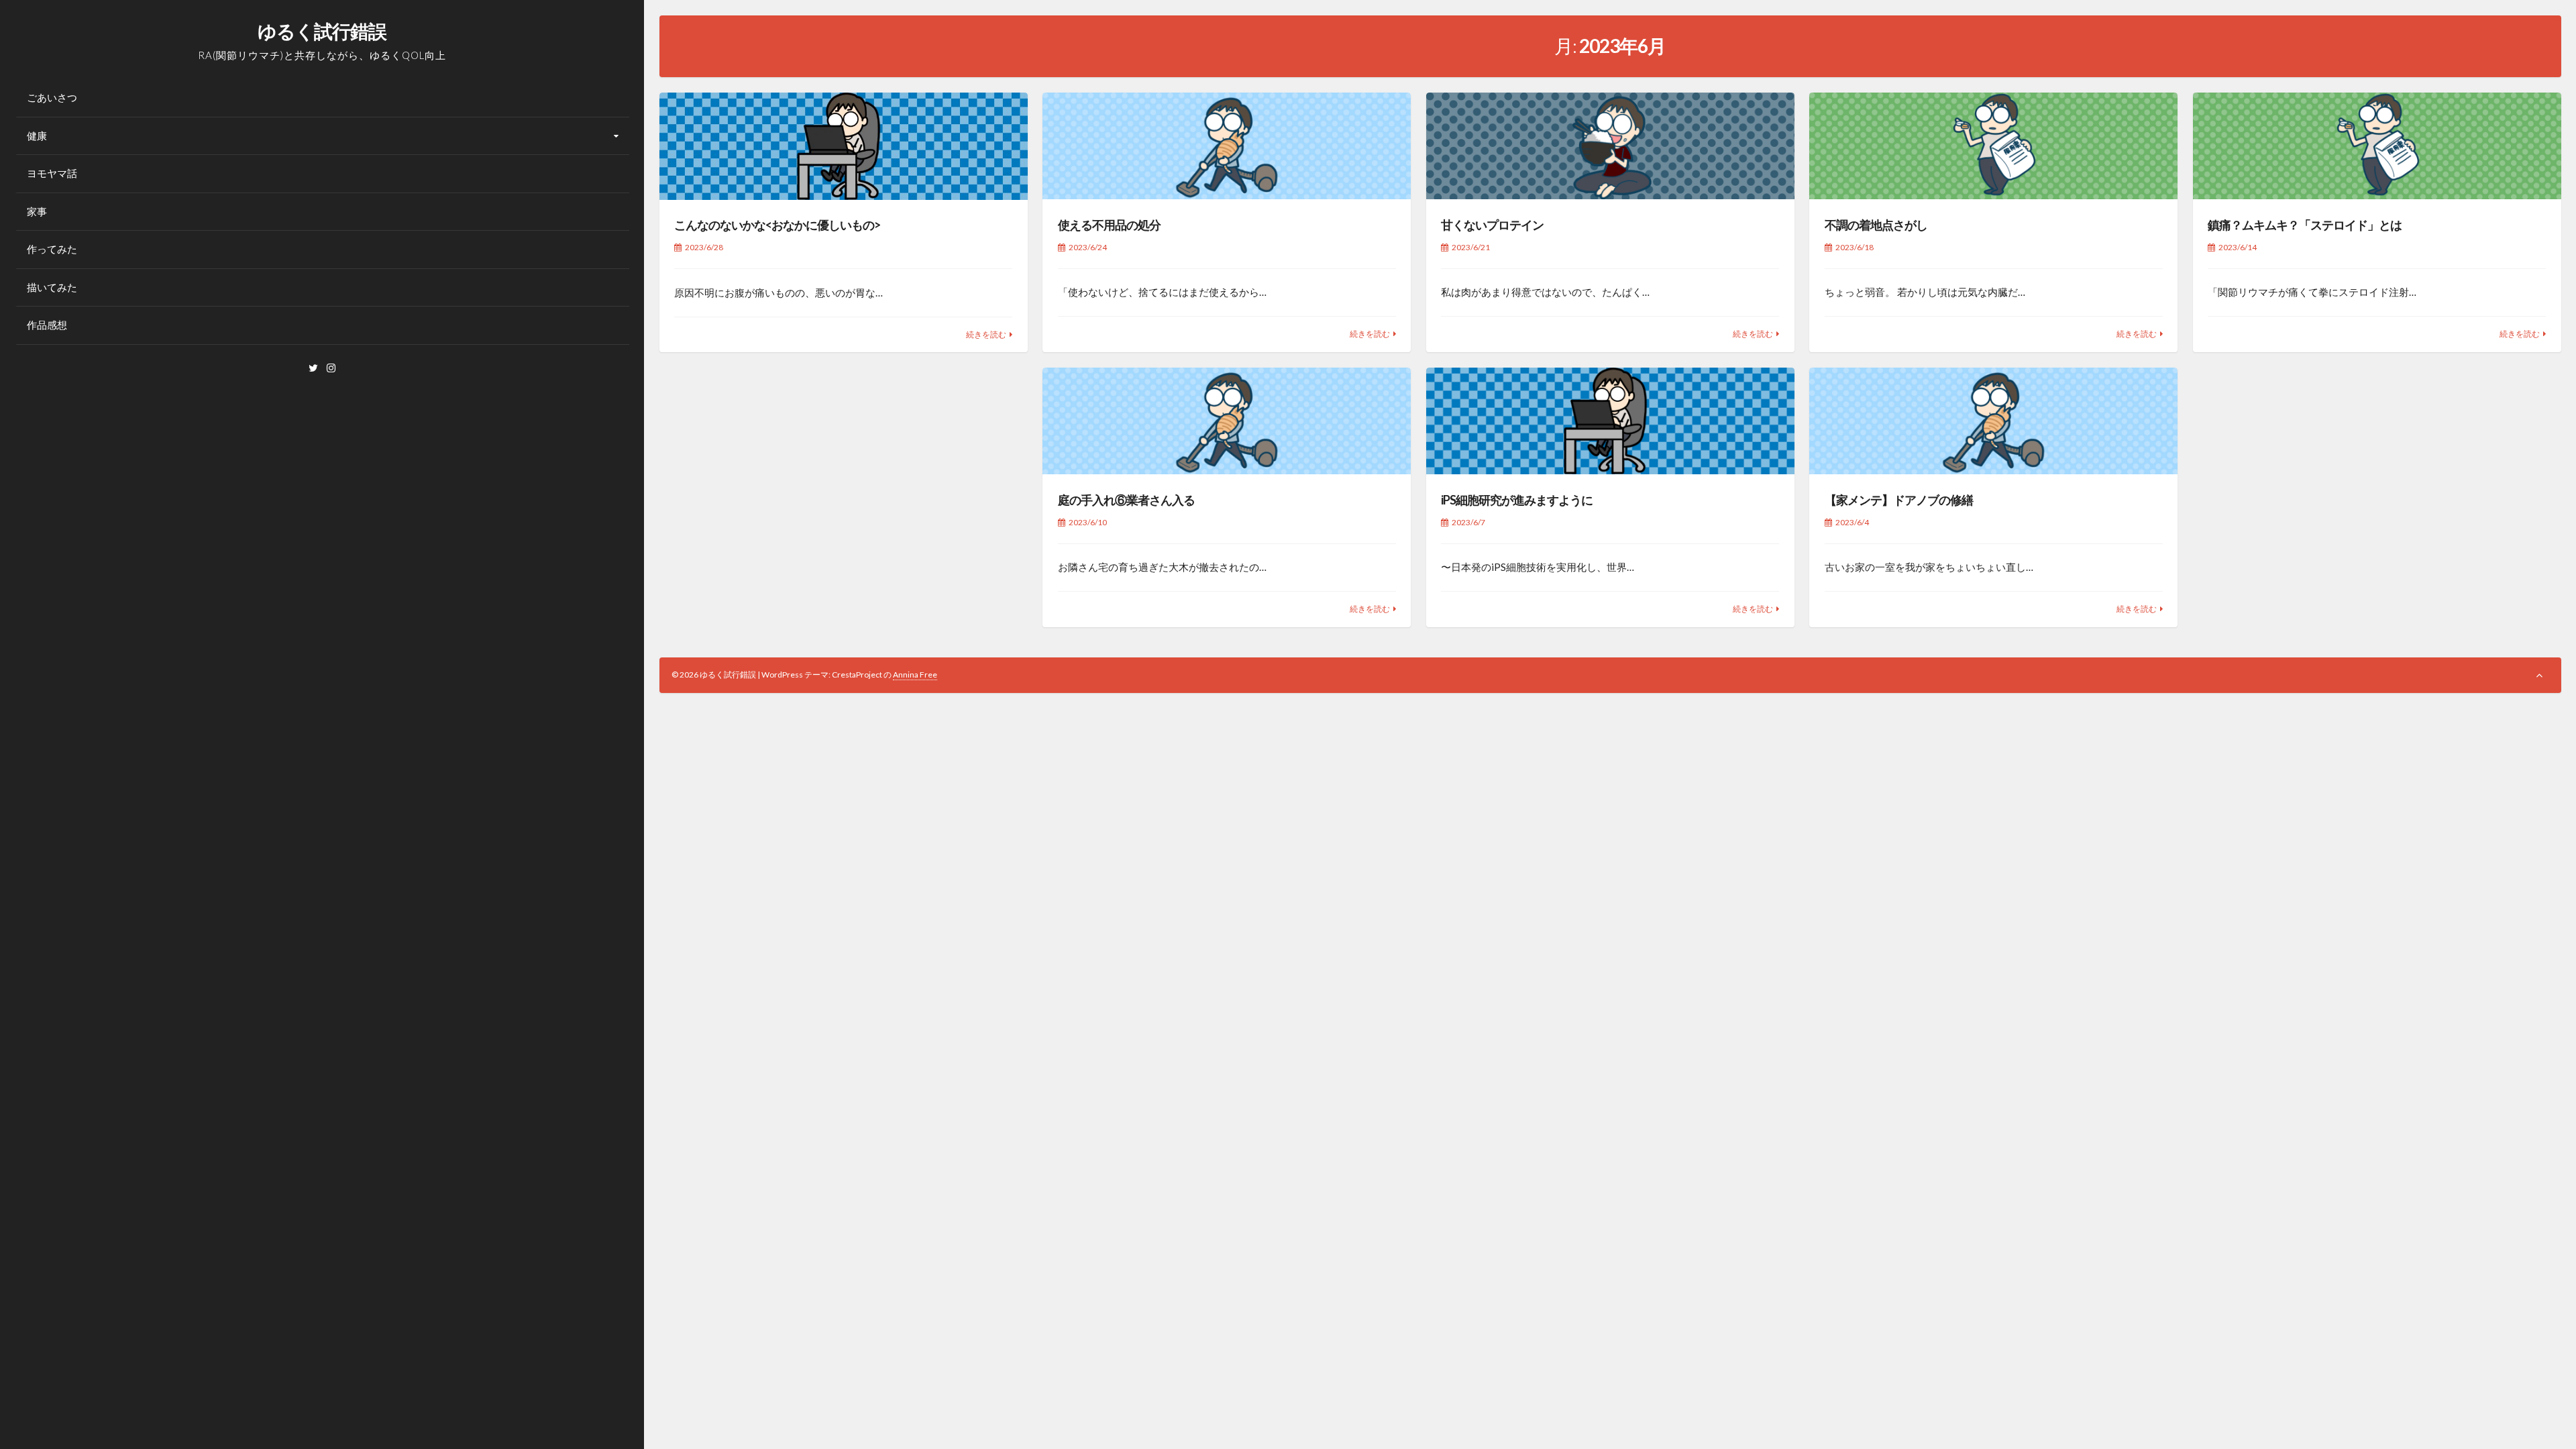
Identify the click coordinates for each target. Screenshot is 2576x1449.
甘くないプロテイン (1492, 225)
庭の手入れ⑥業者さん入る (1126, 500)
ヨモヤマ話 (52, 173)
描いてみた (52, 287)
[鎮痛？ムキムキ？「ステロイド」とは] (2377, 146)
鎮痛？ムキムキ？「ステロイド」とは (2305, 225)
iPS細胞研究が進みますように (1517, 500)
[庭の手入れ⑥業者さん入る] (1227, 421)
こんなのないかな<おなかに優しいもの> (777, 225)
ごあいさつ (52, 97)
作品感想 (47, 325)
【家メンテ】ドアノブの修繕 (1899, 500)
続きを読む (986, 334)
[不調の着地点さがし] (1993, 146)
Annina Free (915, 675)
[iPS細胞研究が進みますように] (1610, 421)
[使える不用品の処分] (1227, 146)
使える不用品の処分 (1109, 225)
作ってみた (52, 249)
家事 (37, 211)
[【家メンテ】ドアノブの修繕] (1993, 421)
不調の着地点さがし (1876, 225)
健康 (37, 136)
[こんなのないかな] (844, 146)
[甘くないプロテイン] (1610, 146)
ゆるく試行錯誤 (322, 31)
